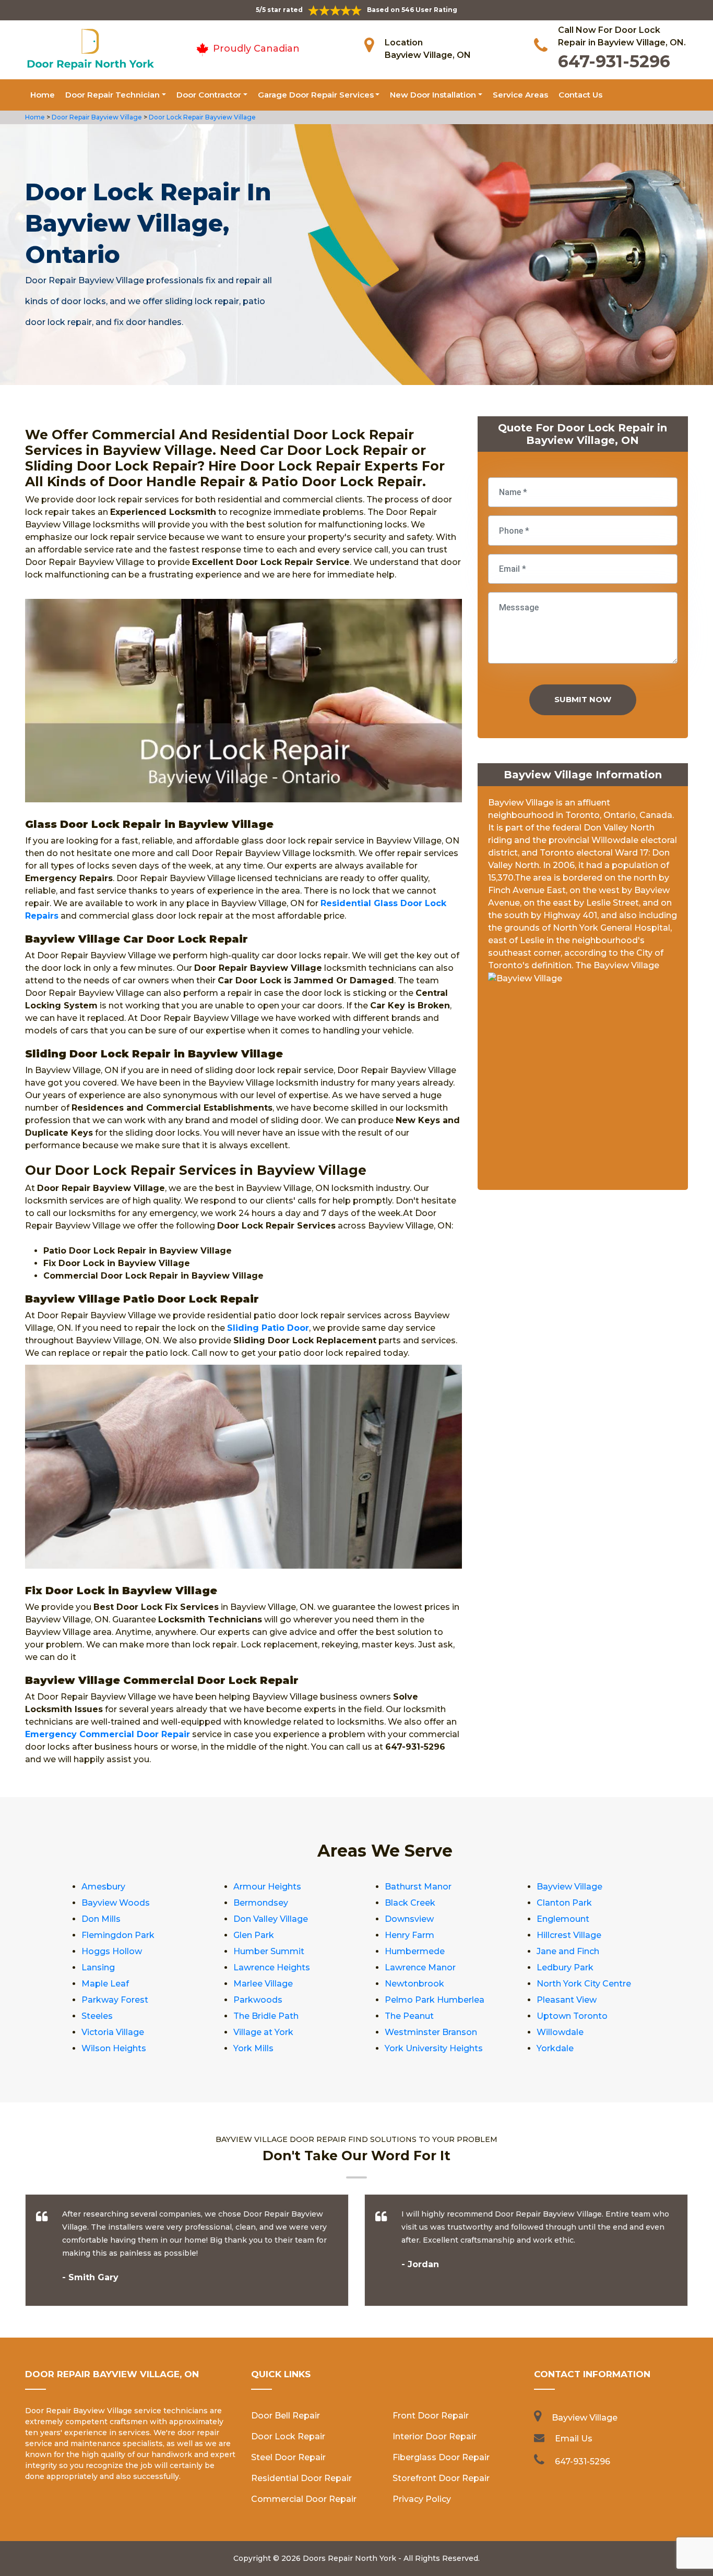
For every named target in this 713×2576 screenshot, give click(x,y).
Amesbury (103, 1887)
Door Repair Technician (112, 95)
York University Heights (434, 2048)
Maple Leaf (105, 1984)
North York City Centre (584, 1984)
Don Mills (101, 1919)
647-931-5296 (614, 61)
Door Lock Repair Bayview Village (201, 117)
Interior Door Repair (435, 2436)
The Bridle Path (266, 2016)
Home (43, 95)
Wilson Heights (114, 2048)
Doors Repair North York (349, 2558)
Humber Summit (269, 1951)
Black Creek (410, 1903)
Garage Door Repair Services (316, 95)
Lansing (98, 1967)
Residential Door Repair (301, 2478)
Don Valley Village (271, 1919)
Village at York (263, 2032)
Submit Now (583, 699)
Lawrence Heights (272, 1967)
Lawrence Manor (420, 1967)
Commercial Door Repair (304, 2499)
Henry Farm (409, 1935)
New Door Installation (433, 95)
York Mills (253, 2048)
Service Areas (520, 95)
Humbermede (415, 1951)
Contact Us (580, 95)
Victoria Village (113, 2032)
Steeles (97, 2016)
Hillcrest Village (569, 1935)
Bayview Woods (116, 1903)
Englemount (563, 1919)
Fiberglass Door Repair (441, 2457)
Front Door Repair (431, 2416)
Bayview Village (569, 1887)
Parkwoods (258, 2000)
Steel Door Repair (288, 2457)
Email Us (574, 2439)
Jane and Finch (568, 1951)
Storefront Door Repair (441, 2478)
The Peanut (409, 2016)
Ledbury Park (565, 1967)
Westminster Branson (431, 2032)
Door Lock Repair (288, 2436)
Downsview (409, 1919)
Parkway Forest (115, 2000)
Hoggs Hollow (112, 1951)
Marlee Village (263, 1984)
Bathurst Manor (418, 1887)
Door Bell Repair (286, 2416)
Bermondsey (261, 1903)
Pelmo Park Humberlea (435, 2000)
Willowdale (560, 2032)
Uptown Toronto (572, 2016)
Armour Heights (267, 1887)
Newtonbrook (414, 1984)
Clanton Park (564, 1903)
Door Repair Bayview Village (96, 117)
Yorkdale (555, 2048)
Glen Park (254, 1935)
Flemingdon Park (118, 1935)
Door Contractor (209, 95)
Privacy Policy (422, 2499)
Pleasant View (567, 2000)
